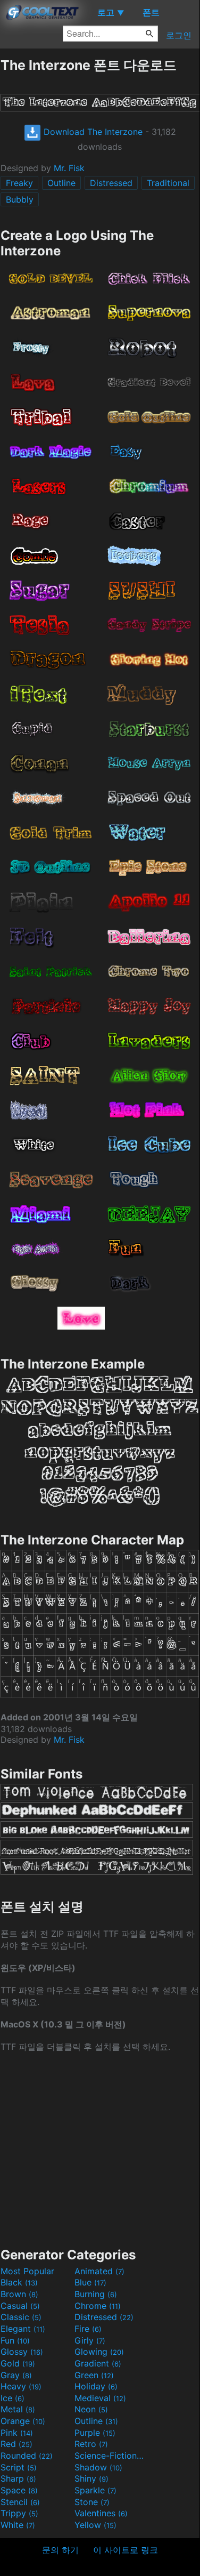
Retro (91, 2444)
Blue (90, 2282)
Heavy (21, 2386)
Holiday (96, 2386)
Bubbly (20, 199)
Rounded (27, 2456)
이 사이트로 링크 (126, 2550)
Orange (23, 2421)
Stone (92, 2502)
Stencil (20, 2502)
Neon (91, 2409)
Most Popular (27, 2271)
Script (19, 2467)
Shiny (91, 2478)
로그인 (179, 35)
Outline (61, 183)
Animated (99, 2271)
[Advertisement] (100, 2149)
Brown (19, 2294)
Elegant (23, 2329)
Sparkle (95, 2490)
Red (16, 2444)
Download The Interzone (92, 132)
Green (94, 2375)
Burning (96, 2294)
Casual (20, 2306)
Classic (21, 2317)
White (18, 2525)
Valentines (101, 2513)
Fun (15, 2340)
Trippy (19, 2513)
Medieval (100, 2398)
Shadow (98, 2467)
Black (19, 2282)
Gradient (98, 2363)
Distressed (111, 183)
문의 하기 (60, 2550)
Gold (18, 2363)
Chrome (98, 2306)
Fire (88, 2329)
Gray (16, 2375)
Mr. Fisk (69, 168)
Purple (95, 2433)
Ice (12, 2398)
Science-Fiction (110, 2456)
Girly (90, 2340)
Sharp (18, 2478)
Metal (18, 2409)
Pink (17, 2433)
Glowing (99, 2352)
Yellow (95, 2525)
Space (19, 2490)
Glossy (22, 2352)
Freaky (19, 183)
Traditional (168, 183)
